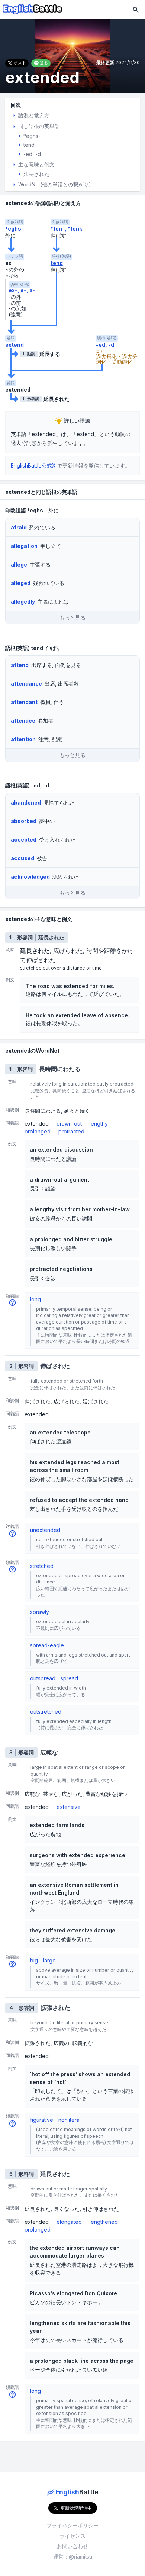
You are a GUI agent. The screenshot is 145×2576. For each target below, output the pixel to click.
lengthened (104, 2222)
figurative (42, 2120)
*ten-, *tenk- (67, 229)
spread (69, 1678)
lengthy (99, 1124)
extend (14, 345)
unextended (45, 1530)
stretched (42, 1566)
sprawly (40, 1612)
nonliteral (70, 2120)
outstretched (46, 1712)
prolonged (38, 1131)
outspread (43, 1678)
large (49, 1960)
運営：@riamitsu (73, 2557)
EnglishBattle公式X (34, 465)
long (36, 1299)
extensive (69, 1807)
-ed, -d (105, 345)
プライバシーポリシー (72, 2525)
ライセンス (72, 2536)
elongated (69, 2222)
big (34, 1960)
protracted (71, 1131)
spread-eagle (47, 1645)
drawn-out (69, 1124)
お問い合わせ (72, 2546)
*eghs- (14, 229)
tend (57, 263)
